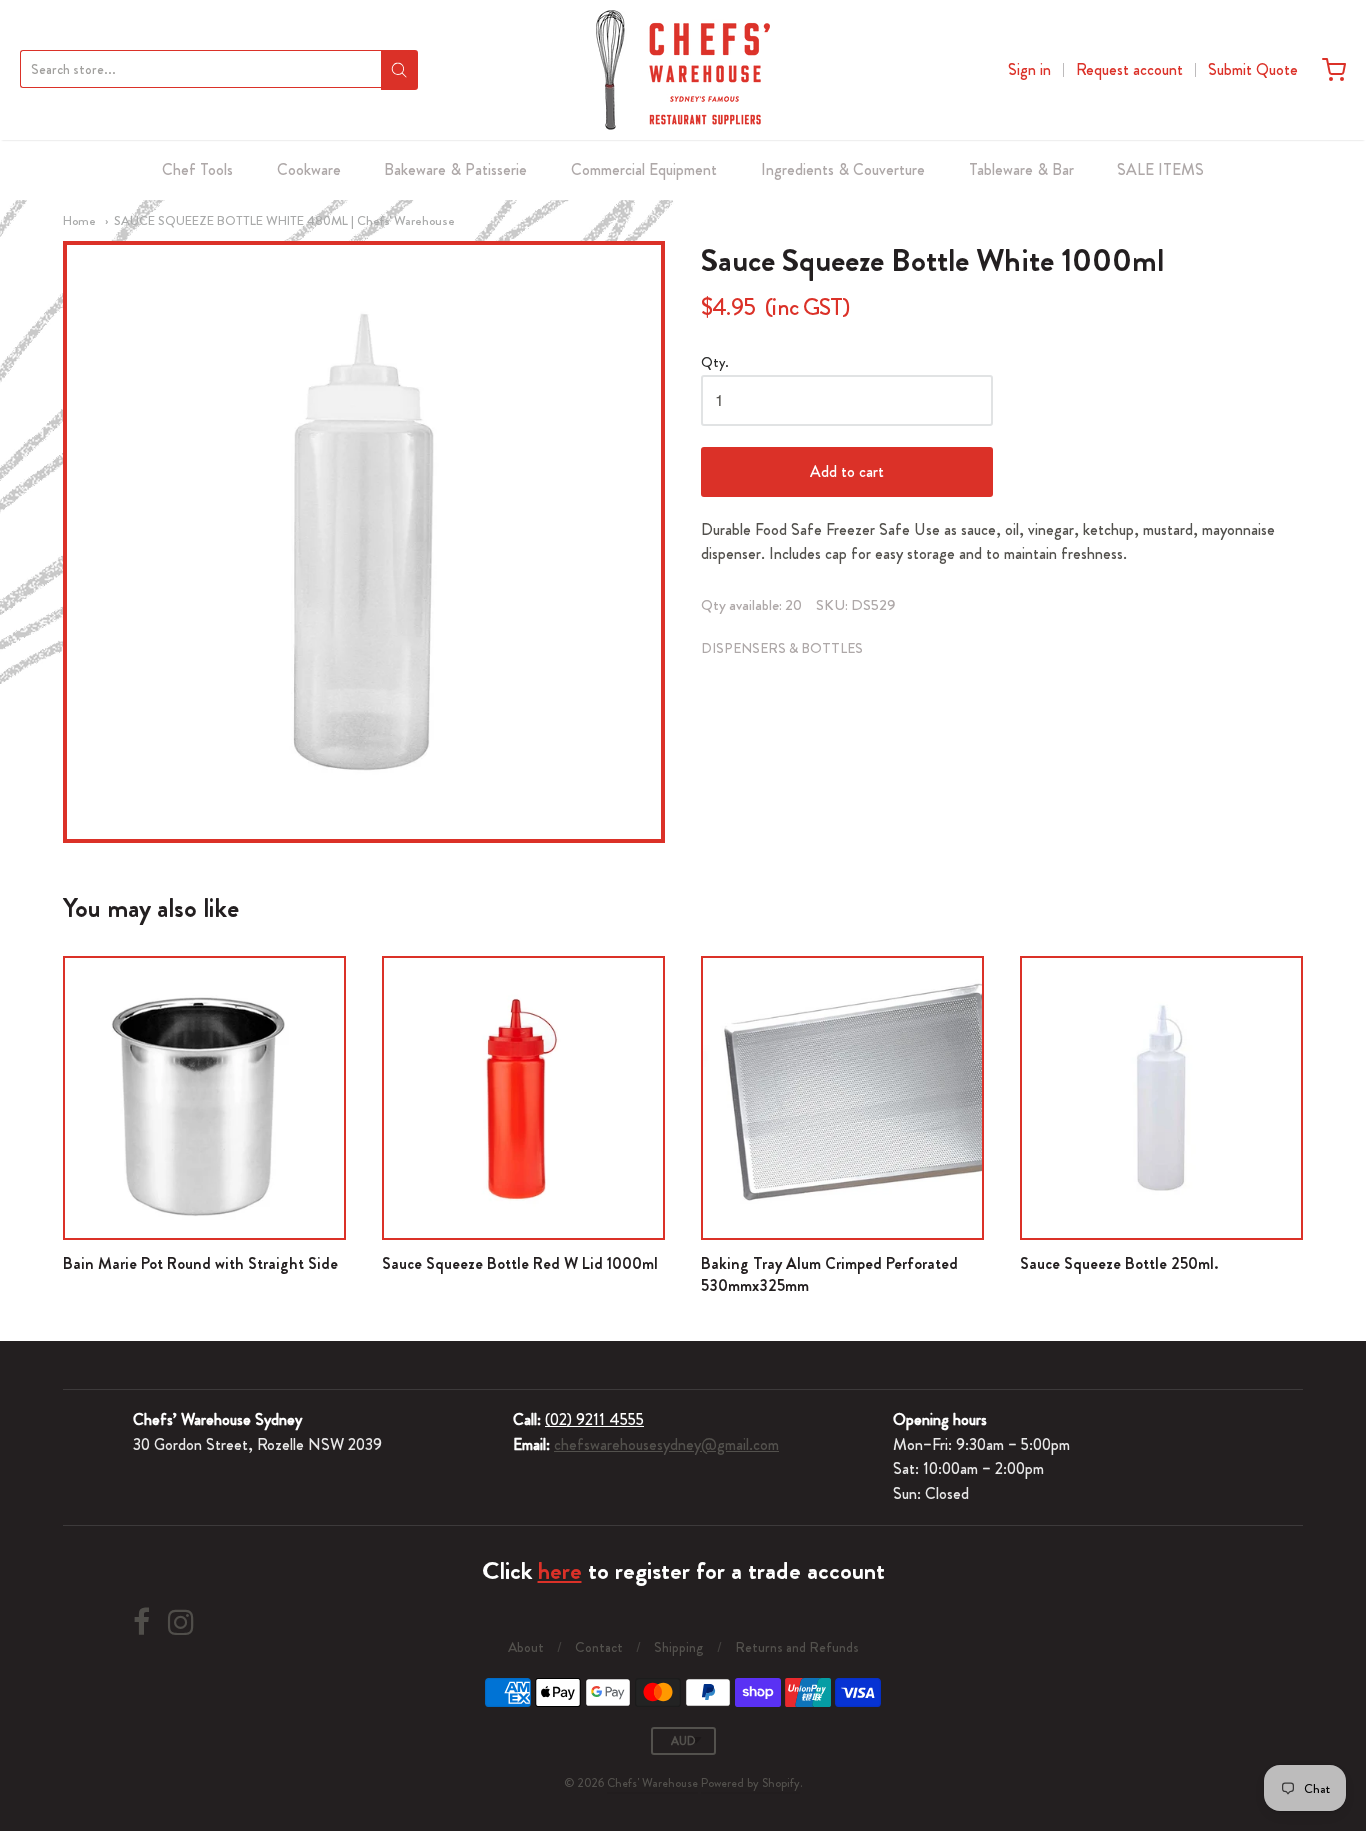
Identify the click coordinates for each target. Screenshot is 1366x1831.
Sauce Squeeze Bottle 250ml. (1119, 1263)
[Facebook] (141, 1622)
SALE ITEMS (1160, 169)
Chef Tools (197, 169)
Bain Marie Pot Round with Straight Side (200, 1263)
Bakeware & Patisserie (455, 169)
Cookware (309, 169)
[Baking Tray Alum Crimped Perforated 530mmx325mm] (842, 1097)
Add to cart (847, 471)
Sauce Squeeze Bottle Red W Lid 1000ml (520, 1263)
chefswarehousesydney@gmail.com (666, 1444)
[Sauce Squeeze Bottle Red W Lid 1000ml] (523, 1097)
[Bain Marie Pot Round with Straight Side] (204, 1097)
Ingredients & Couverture (843, 169)
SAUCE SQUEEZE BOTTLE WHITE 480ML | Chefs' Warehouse (284, 220)
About (526, 1647)
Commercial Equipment (644, 169)
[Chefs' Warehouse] (683, 70)
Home (79, 220)
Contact (599, 1647)
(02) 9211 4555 (594, 1419)
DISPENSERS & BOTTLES (782, 648)
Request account (1129, 69)
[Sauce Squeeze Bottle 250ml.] (1161, 1097)
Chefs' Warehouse (652, 1783)
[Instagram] (181, 1622)
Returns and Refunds (797, 1647)
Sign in (1029, 69)
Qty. (715, 363)
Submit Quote (1253, 69)
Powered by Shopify (750, 1783)
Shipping (679, 1647)
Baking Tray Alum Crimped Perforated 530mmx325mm (829, 1274)
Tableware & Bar (1021, 169)
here (560, 1571)
